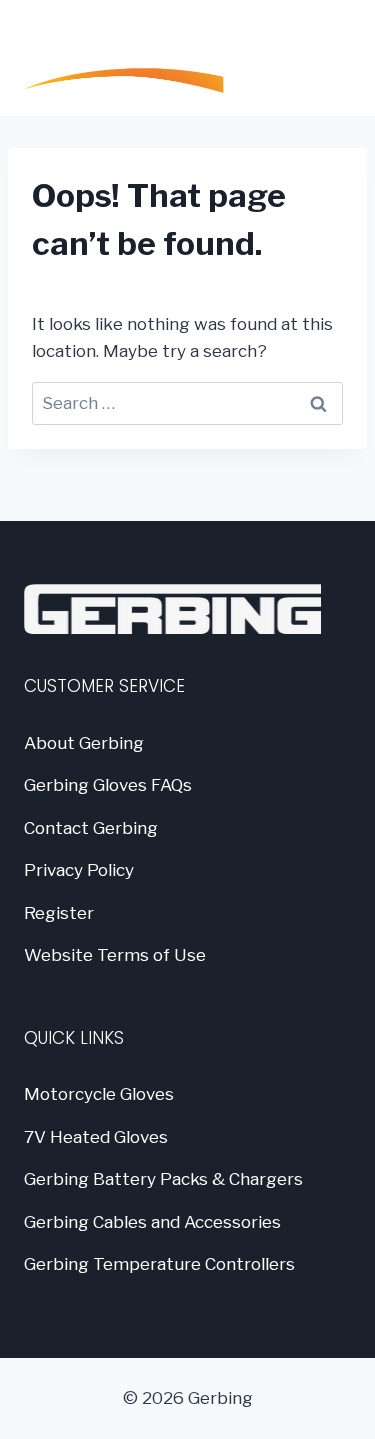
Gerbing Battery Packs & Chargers (163, 1179)
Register (59, 913)
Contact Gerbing (91, 828)
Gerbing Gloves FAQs (108, 785)
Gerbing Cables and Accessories (152, 1222)
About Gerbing (84, 743)
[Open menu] (326, 58)
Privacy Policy (79, 870)
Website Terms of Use (115, 955)
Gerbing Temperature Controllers (159, 1264)
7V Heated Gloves (96, 1137)
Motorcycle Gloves (99, 1094)
